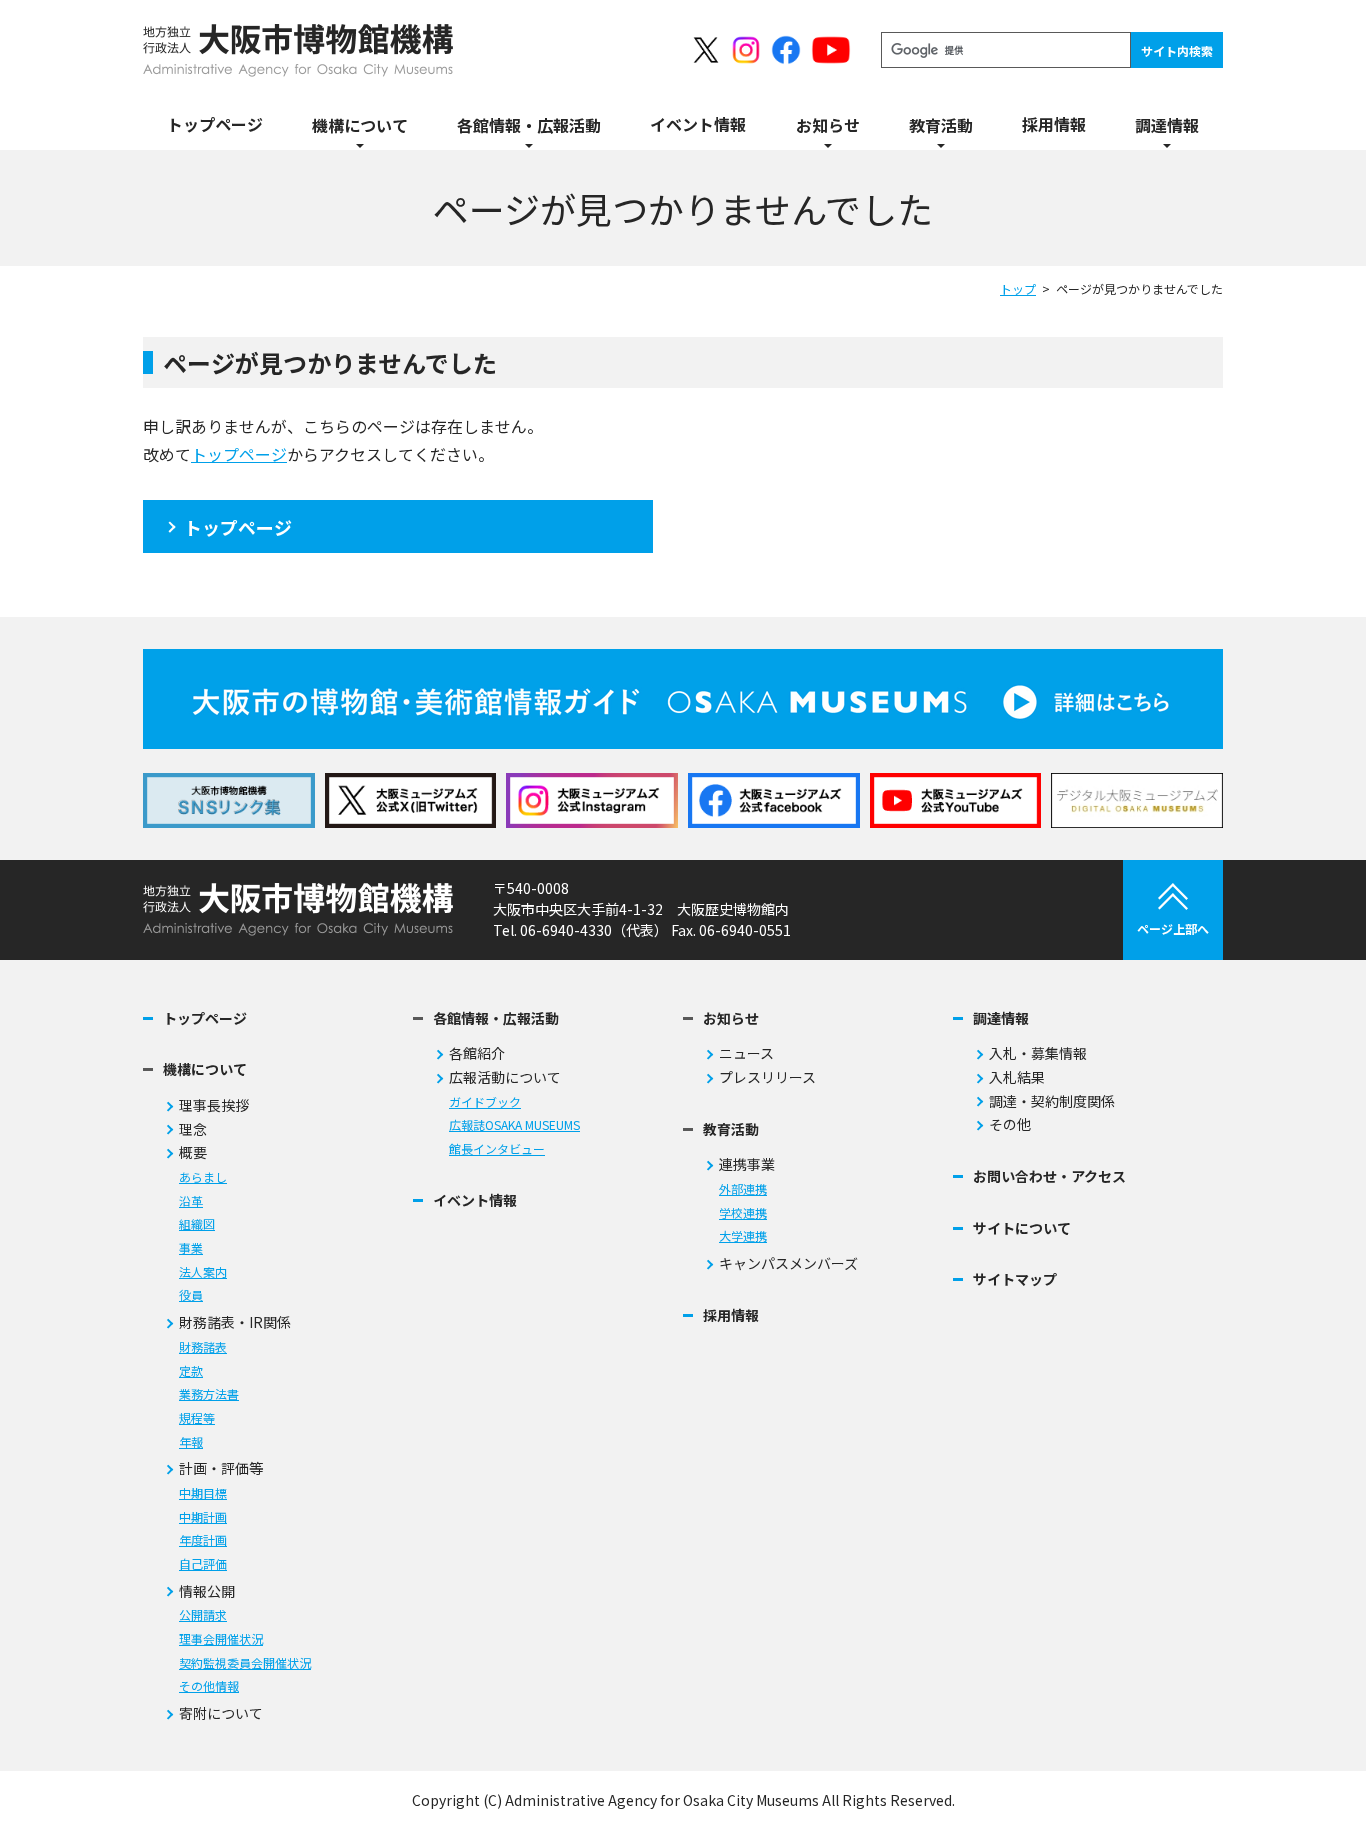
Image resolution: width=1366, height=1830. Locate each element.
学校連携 (743, 1213)
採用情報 (731, 1315)
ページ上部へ (1173, 928)
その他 (1010, 1124)
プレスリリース (767, 1077)
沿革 (191, 1201)
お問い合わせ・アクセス (1049, 1176)
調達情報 (1001, 1018)
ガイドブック (485, 1102)
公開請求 (203, 1615)
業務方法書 (209, 1394)
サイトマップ (1015, 1279)
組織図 (197, 1224)
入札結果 (1017, 1077)
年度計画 (203, 1540)
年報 (191, 1442)
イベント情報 (475, 1200)
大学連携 (743, 1236)
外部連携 (743, 1189)
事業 (191, 1248)
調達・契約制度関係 (1052, 1101)
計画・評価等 (221, 1468)
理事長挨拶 (214, 1105)
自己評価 (203, 1564)
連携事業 (747, 1164)
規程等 (197, 1418)
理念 (193, 1129)
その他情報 (209, 1686)
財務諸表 (203, 1347)
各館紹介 (477, 1053)
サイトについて (1022, 1228)
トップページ (239, 454)
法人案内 (203, 1272)
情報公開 (207, 1591)
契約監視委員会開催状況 (245, 1663)
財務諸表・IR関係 (235, 1322)
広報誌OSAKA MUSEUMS (514, 1125)
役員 (191, 1295)
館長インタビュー (497, 1149)
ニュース (746, 1053)
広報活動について (505, 1077)
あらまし (203, 1177)
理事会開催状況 (221, 1639)
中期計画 (203, 1517)
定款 (191, 1371)
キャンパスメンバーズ (788, 1263)
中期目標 (203, 1493)
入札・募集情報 (1038, 1053)
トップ (1018, 288)
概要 (193, 1152)
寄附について (221, 1713)
